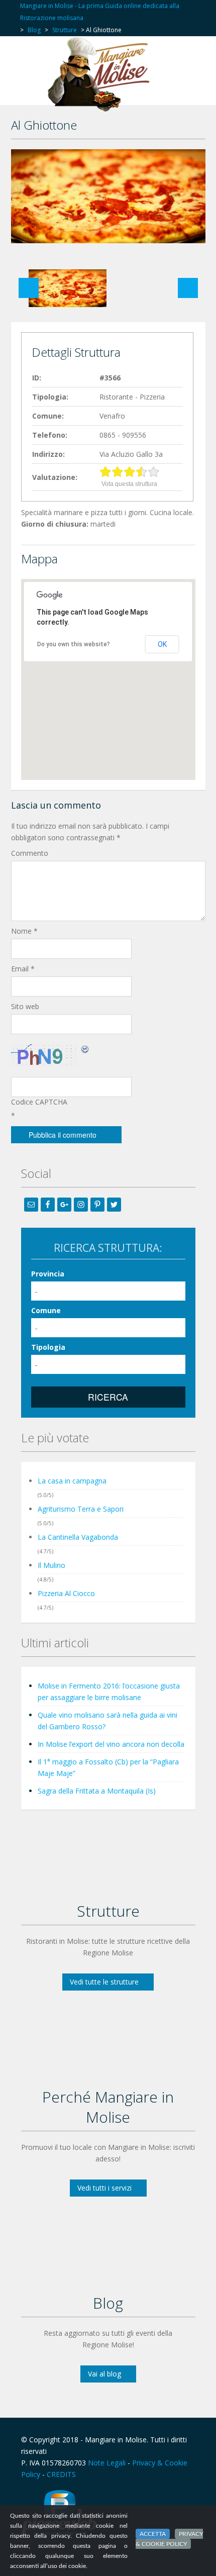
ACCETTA (153, 2534)
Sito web (25, 1006)
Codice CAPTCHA (39, 1102)
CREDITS (61, 2474)
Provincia (48, 1274)
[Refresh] (85, 1049)
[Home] (101, 74)
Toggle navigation (30, 61)
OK (162, 644)
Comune (46, 1310)
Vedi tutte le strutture (104, 1982)
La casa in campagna (72, 1481)
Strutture (65, 30)
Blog (34, 30)
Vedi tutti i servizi (104, 2188)
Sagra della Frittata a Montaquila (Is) (97, 1791)
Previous (29, 288)
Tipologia (48, 1347)
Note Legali (107, 2463)
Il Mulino (51, 1565)
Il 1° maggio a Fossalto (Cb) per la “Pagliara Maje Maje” (108, 1767)
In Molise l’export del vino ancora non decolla (111, 1744)
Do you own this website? (74, 644)
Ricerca (108, 1397)
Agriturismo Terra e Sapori (81, 1509)
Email (23, 969)
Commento (30, 853)
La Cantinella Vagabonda (78, 1537)
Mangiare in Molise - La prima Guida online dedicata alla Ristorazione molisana (100, 12)
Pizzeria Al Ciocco (66, 1593)
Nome (24, 931)
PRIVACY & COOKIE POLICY (169, 2539)
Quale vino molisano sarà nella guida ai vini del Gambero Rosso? (107, 1721)
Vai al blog (104, 2374)
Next (188, 288)
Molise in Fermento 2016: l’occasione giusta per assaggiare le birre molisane (109, 1692)
